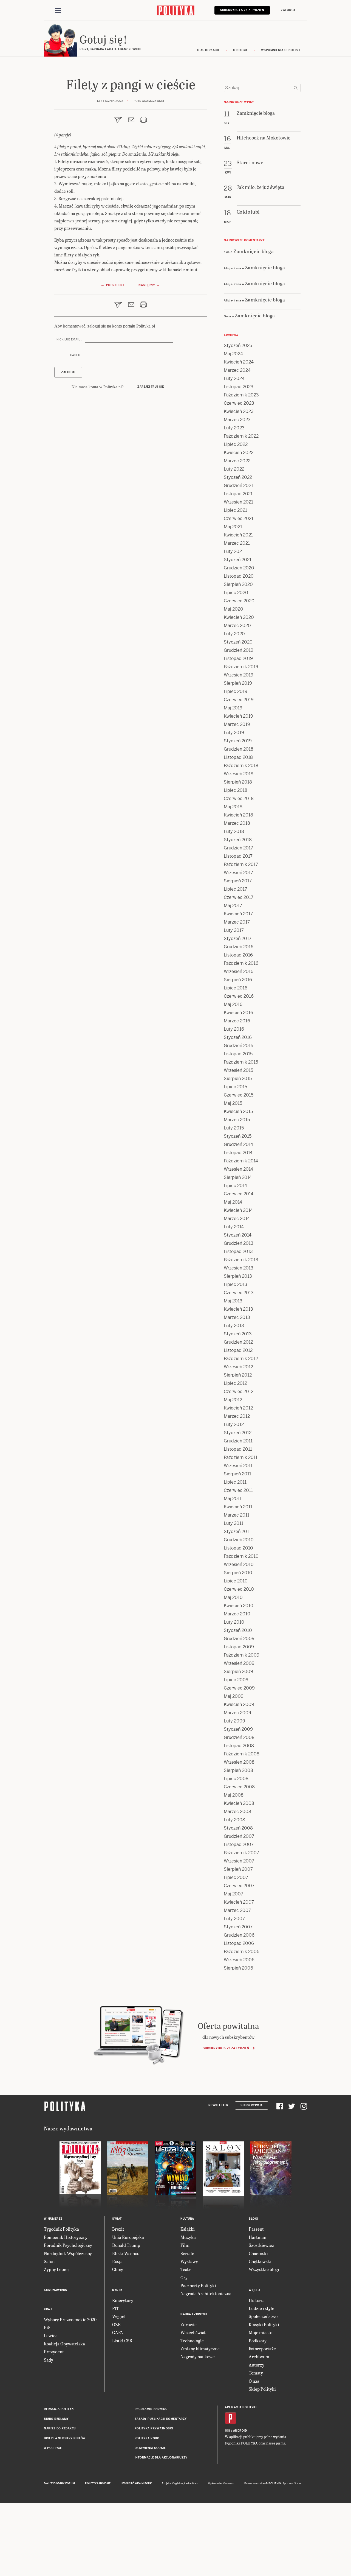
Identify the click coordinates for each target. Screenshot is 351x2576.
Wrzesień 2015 (238, 1070)
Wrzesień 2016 (239, 971)
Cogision (178, 2483)
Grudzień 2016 (239, 947)
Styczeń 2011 (237, 1532)
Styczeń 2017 (238, 939)
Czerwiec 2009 (239, 1688)
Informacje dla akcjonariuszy (161, 2458)
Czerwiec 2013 (239, 1293)
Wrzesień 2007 (239, 1861)
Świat (117, 2219)
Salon (49, 2261)
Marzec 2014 (237, 1219)
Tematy (256, 2373)
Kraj (48, 2309)
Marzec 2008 (237, 1812)
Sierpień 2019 (238, 683)
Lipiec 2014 (235, 1186)
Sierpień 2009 (238, 1672)
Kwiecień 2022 (239, 453)
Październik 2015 (241, 1062)
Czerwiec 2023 (239, 403)
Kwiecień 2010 (239, 1606)
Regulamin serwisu (151, 2409)
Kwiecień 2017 (238, 914)
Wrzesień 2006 (239, 1960)
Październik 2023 (241, 395)
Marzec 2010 (237, 1614)
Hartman (257, 2237)
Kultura (187, 2219)
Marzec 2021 (237, 543)
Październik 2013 (241, 1260)
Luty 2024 (234, 378)
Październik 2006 (242, 1952)
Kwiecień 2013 (238, 1309)
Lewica (51, 2335)
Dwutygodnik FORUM (60, 2483)
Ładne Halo (191, 2483)
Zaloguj (288, 10)
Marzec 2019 (237, 724)
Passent (256, 2229)
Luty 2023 (234, 428)
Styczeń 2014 (238, 1235)
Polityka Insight (98, 2483)
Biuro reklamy (56, 2419)
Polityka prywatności (154, 2428)
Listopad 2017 (238, 856)
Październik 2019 (241, 667)
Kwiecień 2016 (238, 1013)
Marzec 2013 (237, 1317)
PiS (47, 2327)
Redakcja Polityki (59, 2409)
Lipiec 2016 (236, 988)
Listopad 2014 (238, 1153)
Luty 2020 (234, 634)
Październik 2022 (241, 436)
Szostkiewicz (261, 2245)
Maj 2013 (233, 1301)
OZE (116, 2324)
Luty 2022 (234, 469)
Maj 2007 (233, 1894)
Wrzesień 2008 (239, 1762)
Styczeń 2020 (238, 642)
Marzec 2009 (237, 1713)
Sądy (49, 2360)
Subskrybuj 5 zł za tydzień (226, 2048)
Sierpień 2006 (238, 1968)
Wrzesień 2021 (238, 502)
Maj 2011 (233, 1499)
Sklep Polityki (262, 2389)
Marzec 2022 (237, 461)
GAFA (118, 2332)
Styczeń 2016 (238, 1037)
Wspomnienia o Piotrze (281, 50)
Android (240, 2431)
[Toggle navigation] (58, 10)
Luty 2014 (234, 1227)
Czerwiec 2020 (239, 601)
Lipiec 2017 (235, 889)
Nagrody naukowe (198, 2357)
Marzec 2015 (237, 1120)
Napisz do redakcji (60, 2428)
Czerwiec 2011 (238, 1490)
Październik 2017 (241, 864)
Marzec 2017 (237, 922)
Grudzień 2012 (238, 1342)
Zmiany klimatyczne (200, 2349)
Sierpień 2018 (238, 782)
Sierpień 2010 (238, 1573)
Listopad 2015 (238, 1054)
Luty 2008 (234, 1820)
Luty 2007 (234, 1919)
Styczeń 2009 (238, 1729)
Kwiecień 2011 (238, 1507)
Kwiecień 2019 (238, 716)
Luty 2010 (234, 1622)
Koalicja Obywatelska (64, 2344)
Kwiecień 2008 (239, 1803)
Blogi (254, 2219)
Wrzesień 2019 (239, 675)
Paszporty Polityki (198, 2285)
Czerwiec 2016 (239, 996)
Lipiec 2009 (236, 1680)
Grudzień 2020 (239, 568)
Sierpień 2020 (238, 584)
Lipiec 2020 (236, 593)
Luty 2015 (234, 1128)
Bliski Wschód (126, 2253)
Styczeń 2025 (238, 346)
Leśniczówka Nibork (136, 2483)
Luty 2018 (234, 831)
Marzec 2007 (237, 1910)
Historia (257, 2300)
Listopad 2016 (238, 955)
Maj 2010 (233, 1597)
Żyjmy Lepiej (56, 2269)
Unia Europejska (128, 2237)
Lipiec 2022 (236, 444)
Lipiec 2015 (235, 1087)
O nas (254, 2381)
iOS (228, 2431)
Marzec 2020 (237, 626)
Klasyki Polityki (264, 2324)
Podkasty (258, 2341)
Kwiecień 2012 (238, 1408)
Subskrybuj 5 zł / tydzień (242, 10)
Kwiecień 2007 (239, 1902)
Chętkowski (260, 2261)
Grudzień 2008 (239, 1737)
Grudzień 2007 (239, 1836)
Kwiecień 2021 (238, 535)
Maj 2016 (233, 1004)
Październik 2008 (242, 1754)
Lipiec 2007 (236, 1877)
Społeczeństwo (263, 2316)
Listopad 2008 (239, 1746)
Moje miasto (261, 2332)
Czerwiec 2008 (239, 1787)
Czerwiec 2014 (239, 1194)
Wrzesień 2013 (239, 1268)
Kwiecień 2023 (239, 411)
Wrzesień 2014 (238, 1169)
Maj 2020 (233, 609)
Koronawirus (56, 2290)
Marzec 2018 (237, 823)
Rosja (117, 2261)
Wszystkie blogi (264, 2269)
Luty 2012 (234, 1424)
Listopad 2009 (239, 1647)
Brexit (118, 2229)
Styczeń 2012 (238, 1433)
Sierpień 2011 (237, 1474)
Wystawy (189, 2261)
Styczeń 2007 (238, 1927)
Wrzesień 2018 (239, 774)
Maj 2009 (234, 1696)
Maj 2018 (233, 807)
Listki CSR (122, 2341)
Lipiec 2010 (236, 1581)
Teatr (186, 2269)
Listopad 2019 (238, 658)
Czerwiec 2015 (239, 1095)
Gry (184, 2277)
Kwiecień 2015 (238, 1111)
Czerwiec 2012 (239, 1392)
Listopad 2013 (238, 1251)
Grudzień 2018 (239, 749)
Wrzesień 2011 (238, 1466)
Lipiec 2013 (236, 1284)
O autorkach (208, 50)
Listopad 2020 (239, 576)
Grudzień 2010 (239, 1540)
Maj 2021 (233, 527)
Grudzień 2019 (239, 650)
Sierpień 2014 (238, 1177)
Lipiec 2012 (235, 1383)
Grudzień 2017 (238, 848)
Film (185, 2245)
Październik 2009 (242, 1655)
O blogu (240, 50)
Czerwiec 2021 (239, 518)
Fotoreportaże (262, 2349)
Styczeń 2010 (238, 1630)
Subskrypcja (252, 2105)
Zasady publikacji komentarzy (161, 2419)
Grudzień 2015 (238, 1046)
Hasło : (76, 355)
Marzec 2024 (237, 370)
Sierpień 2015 (238, 1079)
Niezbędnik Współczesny (68, 2253)
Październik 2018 (241, 766)
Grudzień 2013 (239, 1243)
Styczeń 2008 (238, 1828)
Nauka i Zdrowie (194, 2314)
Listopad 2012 (238, 1350)
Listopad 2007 (239, 1844)
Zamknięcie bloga (254, 251)
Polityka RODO (147, 2438)
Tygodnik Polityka (61, 2229)
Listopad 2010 (238, 1548)
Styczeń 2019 (238, 741)
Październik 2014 (241, 1161)
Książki (188, 2229)
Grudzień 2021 (238, 486)
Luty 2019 (234, 733)
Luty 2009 (234, 1721)
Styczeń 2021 (238, 560)
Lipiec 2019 (236, 691)
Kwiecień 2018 (238, 815)
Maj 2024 (233, 354)
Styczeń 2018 (238, 840)
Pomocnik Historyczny (66, 2237)
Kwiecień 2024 (239, 362)
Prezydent (54, 2352)
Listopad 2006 (239, 1943)
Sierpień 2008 (238, 1770)
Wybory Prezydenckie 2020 (70, 2319)
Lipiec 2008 (236, 1779)
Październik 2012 (241, 1359)
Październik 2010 (241, 1556)
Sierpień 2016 (238, 980)
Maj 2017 (233, 906)
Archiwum (259, 2357)
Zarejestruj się (151, 387)
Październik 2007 (241, 1853)
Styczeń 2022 (238, 477)
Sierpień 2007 (238, 1869)
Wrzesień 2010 (239, 1564)
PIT (116, 2308)
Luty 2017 (234, 930)
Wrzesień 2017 (238, 873)
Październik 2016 (241, 963)
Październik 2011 (241, 1457)
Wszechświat (193, 2332)
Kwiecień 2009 (239, 1704)
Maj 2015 (233, 1103)
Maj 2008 (234, 1795)
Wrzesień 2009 (239, 1663)
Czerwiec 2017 (239, 897)
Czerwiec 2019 (239, 700)
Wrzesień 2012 (238, 1367)
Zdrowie (189, 2324)
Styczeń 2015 (238, 1136)
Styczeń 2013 (238, 1334)
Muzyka (188, 2237)
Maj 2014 (233, 1202)
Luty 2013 (234, 1326)
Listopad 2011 (238, 1449)
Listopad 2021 (238, 494)
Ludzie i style (261, 2308)
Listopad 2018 (238, 757)
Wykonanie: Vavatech (221, 2483)
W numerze (53, 2219)
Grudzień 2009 (239, 1639)
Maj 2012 (233, 1400)
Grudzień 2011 (238, 1441)
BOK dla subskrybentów (65, 2438)
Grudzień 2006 (239, 1935)
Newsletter (218, 2105)
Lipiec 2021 (235, 510)
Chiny (118, 2269)
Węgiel (119, 2316)
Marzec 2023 (237, 420)
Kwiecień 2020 (239, 617)
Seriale (187, 2253)
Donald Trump (126, 2245)
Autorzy (257, 2365)
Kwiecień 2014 (238, 1210)
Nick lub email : (69, 339)
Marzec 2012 (237, 1416)
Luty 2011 (233, 1523)
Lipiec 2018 (236, 790)
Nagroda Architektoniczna (206, 2293)
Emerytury (123, 2300)
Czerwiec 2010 (239, 1589)
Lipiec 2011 (235, 1482)
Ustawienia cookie (150, 2448)
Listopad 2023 (239, 387)
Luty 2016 (234, 1029)
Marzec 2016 (237, 1021)
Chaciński (258, 2253)
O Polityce (53, 2448)
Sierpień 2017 (238, 881)
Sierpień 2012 (238, 1375)
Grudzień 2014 (238, 1144)
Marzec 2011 (237, 1515)
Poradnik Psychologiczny (68, 2245)
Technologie (192, 2341)
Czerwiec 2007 (239, 1886)
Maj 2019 (233, 708)
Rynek (117, 2290)
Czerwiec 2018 (239, 798)
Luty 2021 (234, 551)
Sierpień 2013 (238, 1276)
